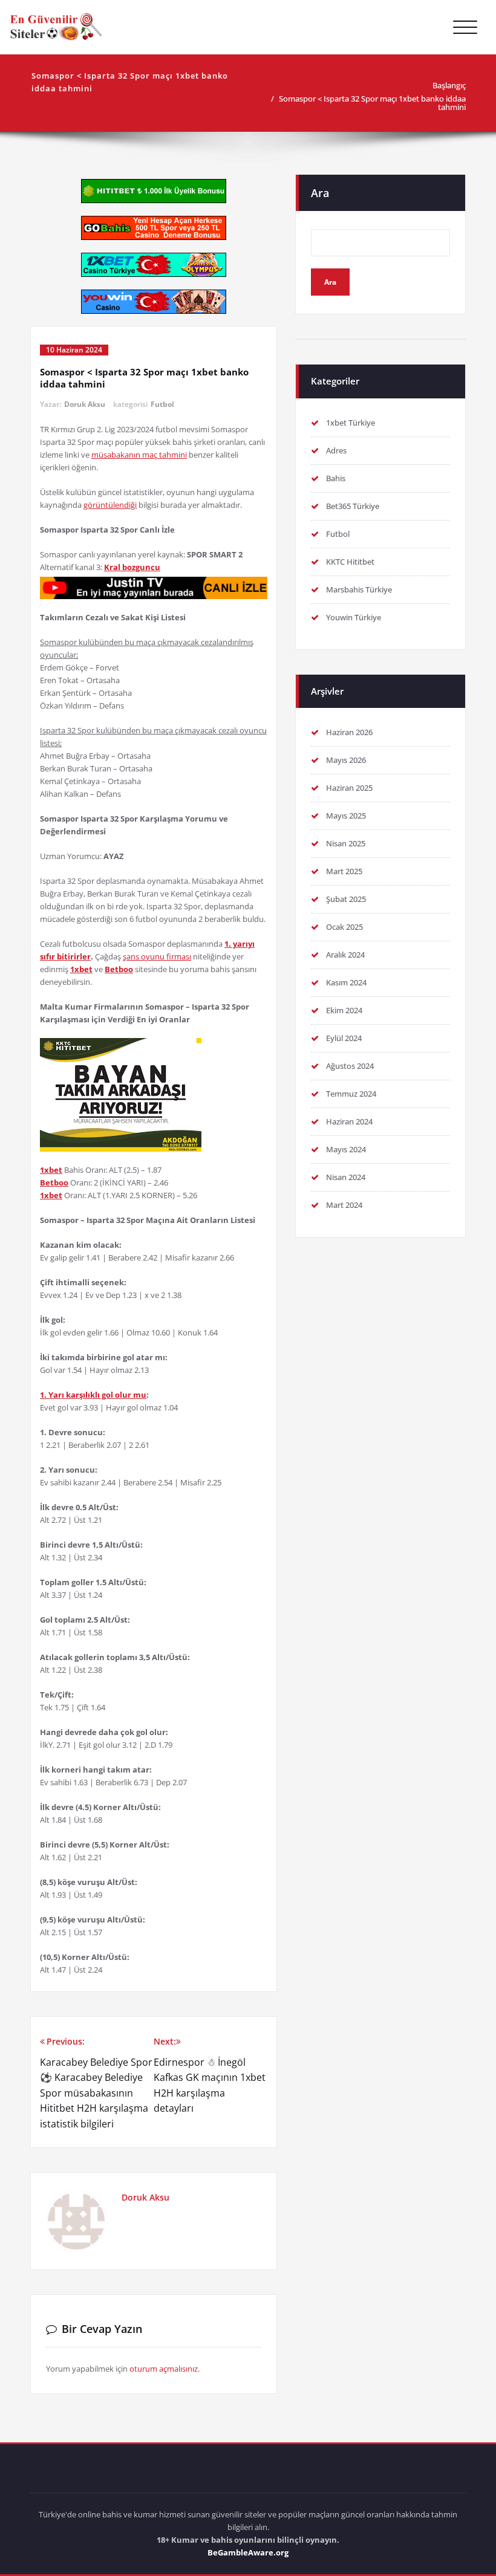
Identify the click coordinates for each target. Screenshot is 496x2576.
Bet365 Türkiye (353, 506)
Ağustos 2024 (350, 1066)
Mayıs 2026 (346, 760)
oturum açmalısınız (164, 2369)
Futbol (162, 404)
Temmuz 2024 (351, 1094)
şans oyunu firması (157, 956)
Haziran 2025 (349, 788)
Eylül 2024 (344, 1038)
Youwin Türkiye (354, 617)
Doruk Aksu (85, 404)
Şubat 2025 (346, 899)
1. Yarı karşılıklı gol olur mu (93, 1395)
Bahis (336, 478)
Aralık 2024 (345, 955)
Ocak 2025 (344, 927)
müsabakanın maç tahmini (139, 455)
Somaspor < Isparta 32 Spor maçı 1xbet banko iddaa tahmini (372, 103)
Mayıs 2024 (346, 1149)
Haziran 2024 (349, 1121)
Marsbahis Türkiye (359, 589)
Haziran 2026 (349, 732)
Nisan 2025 (346, 843)
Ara (320, 193)
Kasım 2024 (346, 982)
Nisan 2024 (346, 1177)
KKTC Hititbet (350, 562)
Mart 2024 (344, 1205)
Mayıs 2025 (346, 816)
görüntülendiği (110, 505)
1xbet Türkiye (351, 423)
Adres (336, 450)
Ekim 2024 (344, 1010)
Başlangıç (449, 85)
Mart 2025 (344, 871)
